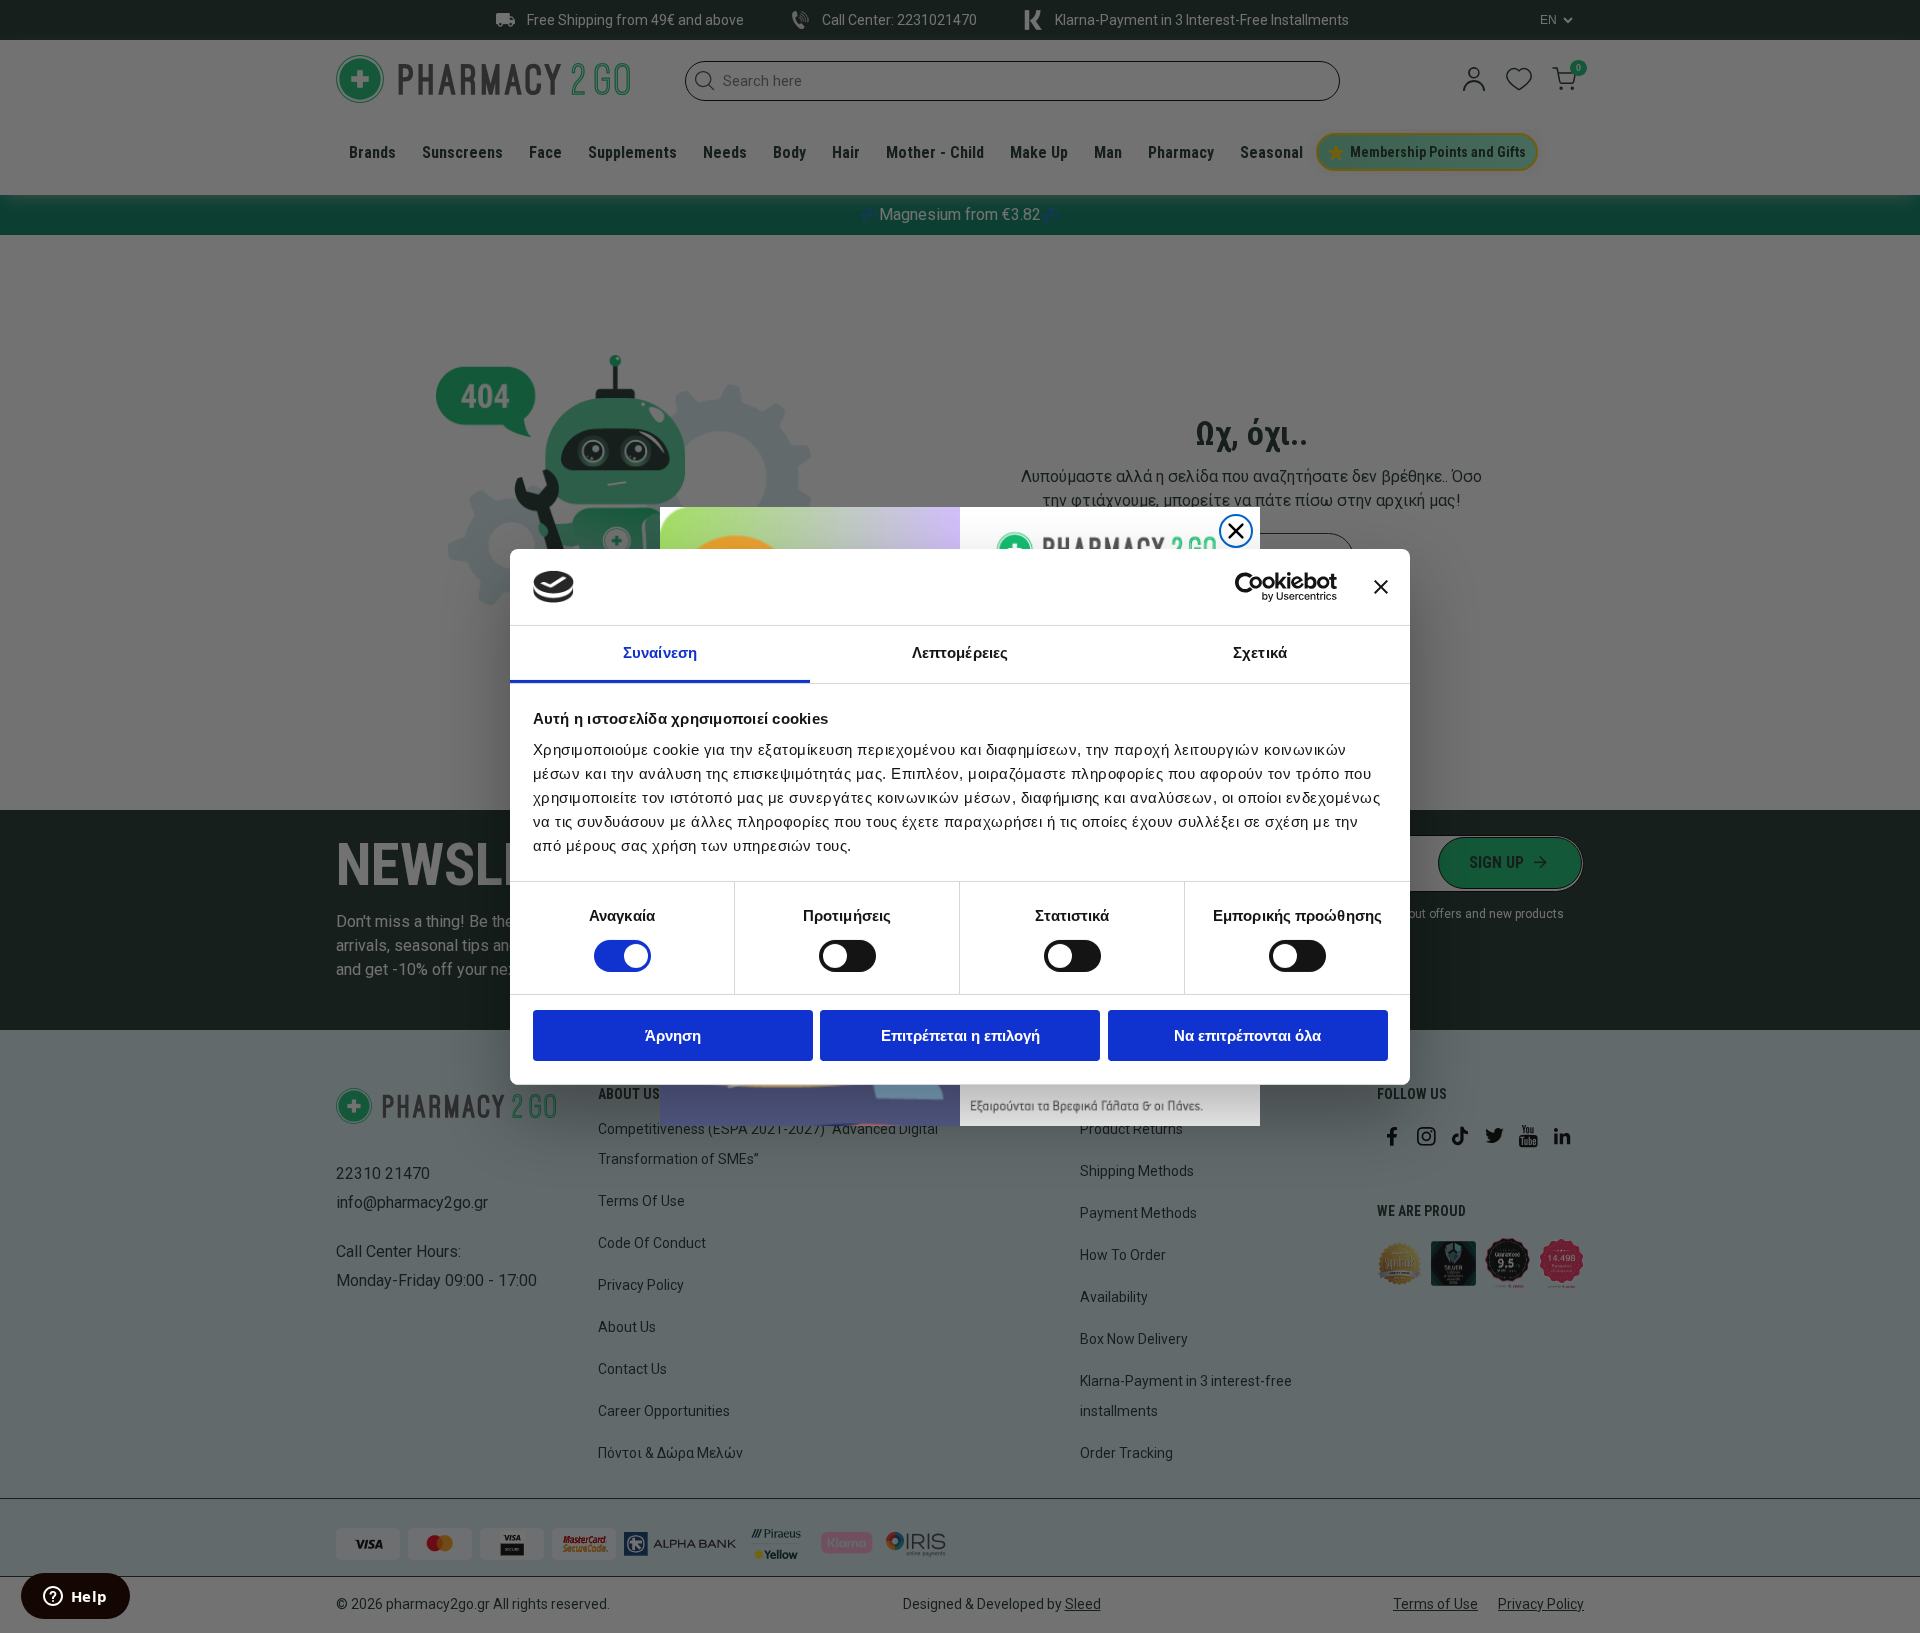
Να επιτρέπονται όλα (1247, 1035)
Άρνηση (673, 1035)
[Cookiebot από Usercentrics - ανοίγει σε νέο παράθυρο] (1249, 587)
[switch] (847, 956)
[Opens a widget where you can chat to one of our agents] (75, 1598)
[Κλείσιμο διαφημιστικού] (1381, 587)
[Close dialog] (1236, 531)
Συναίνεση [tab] (660, 652)
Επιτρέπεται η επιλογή (960, 1035)
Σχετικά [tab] (1260, 652)
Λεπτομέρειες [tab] (960, 652)
